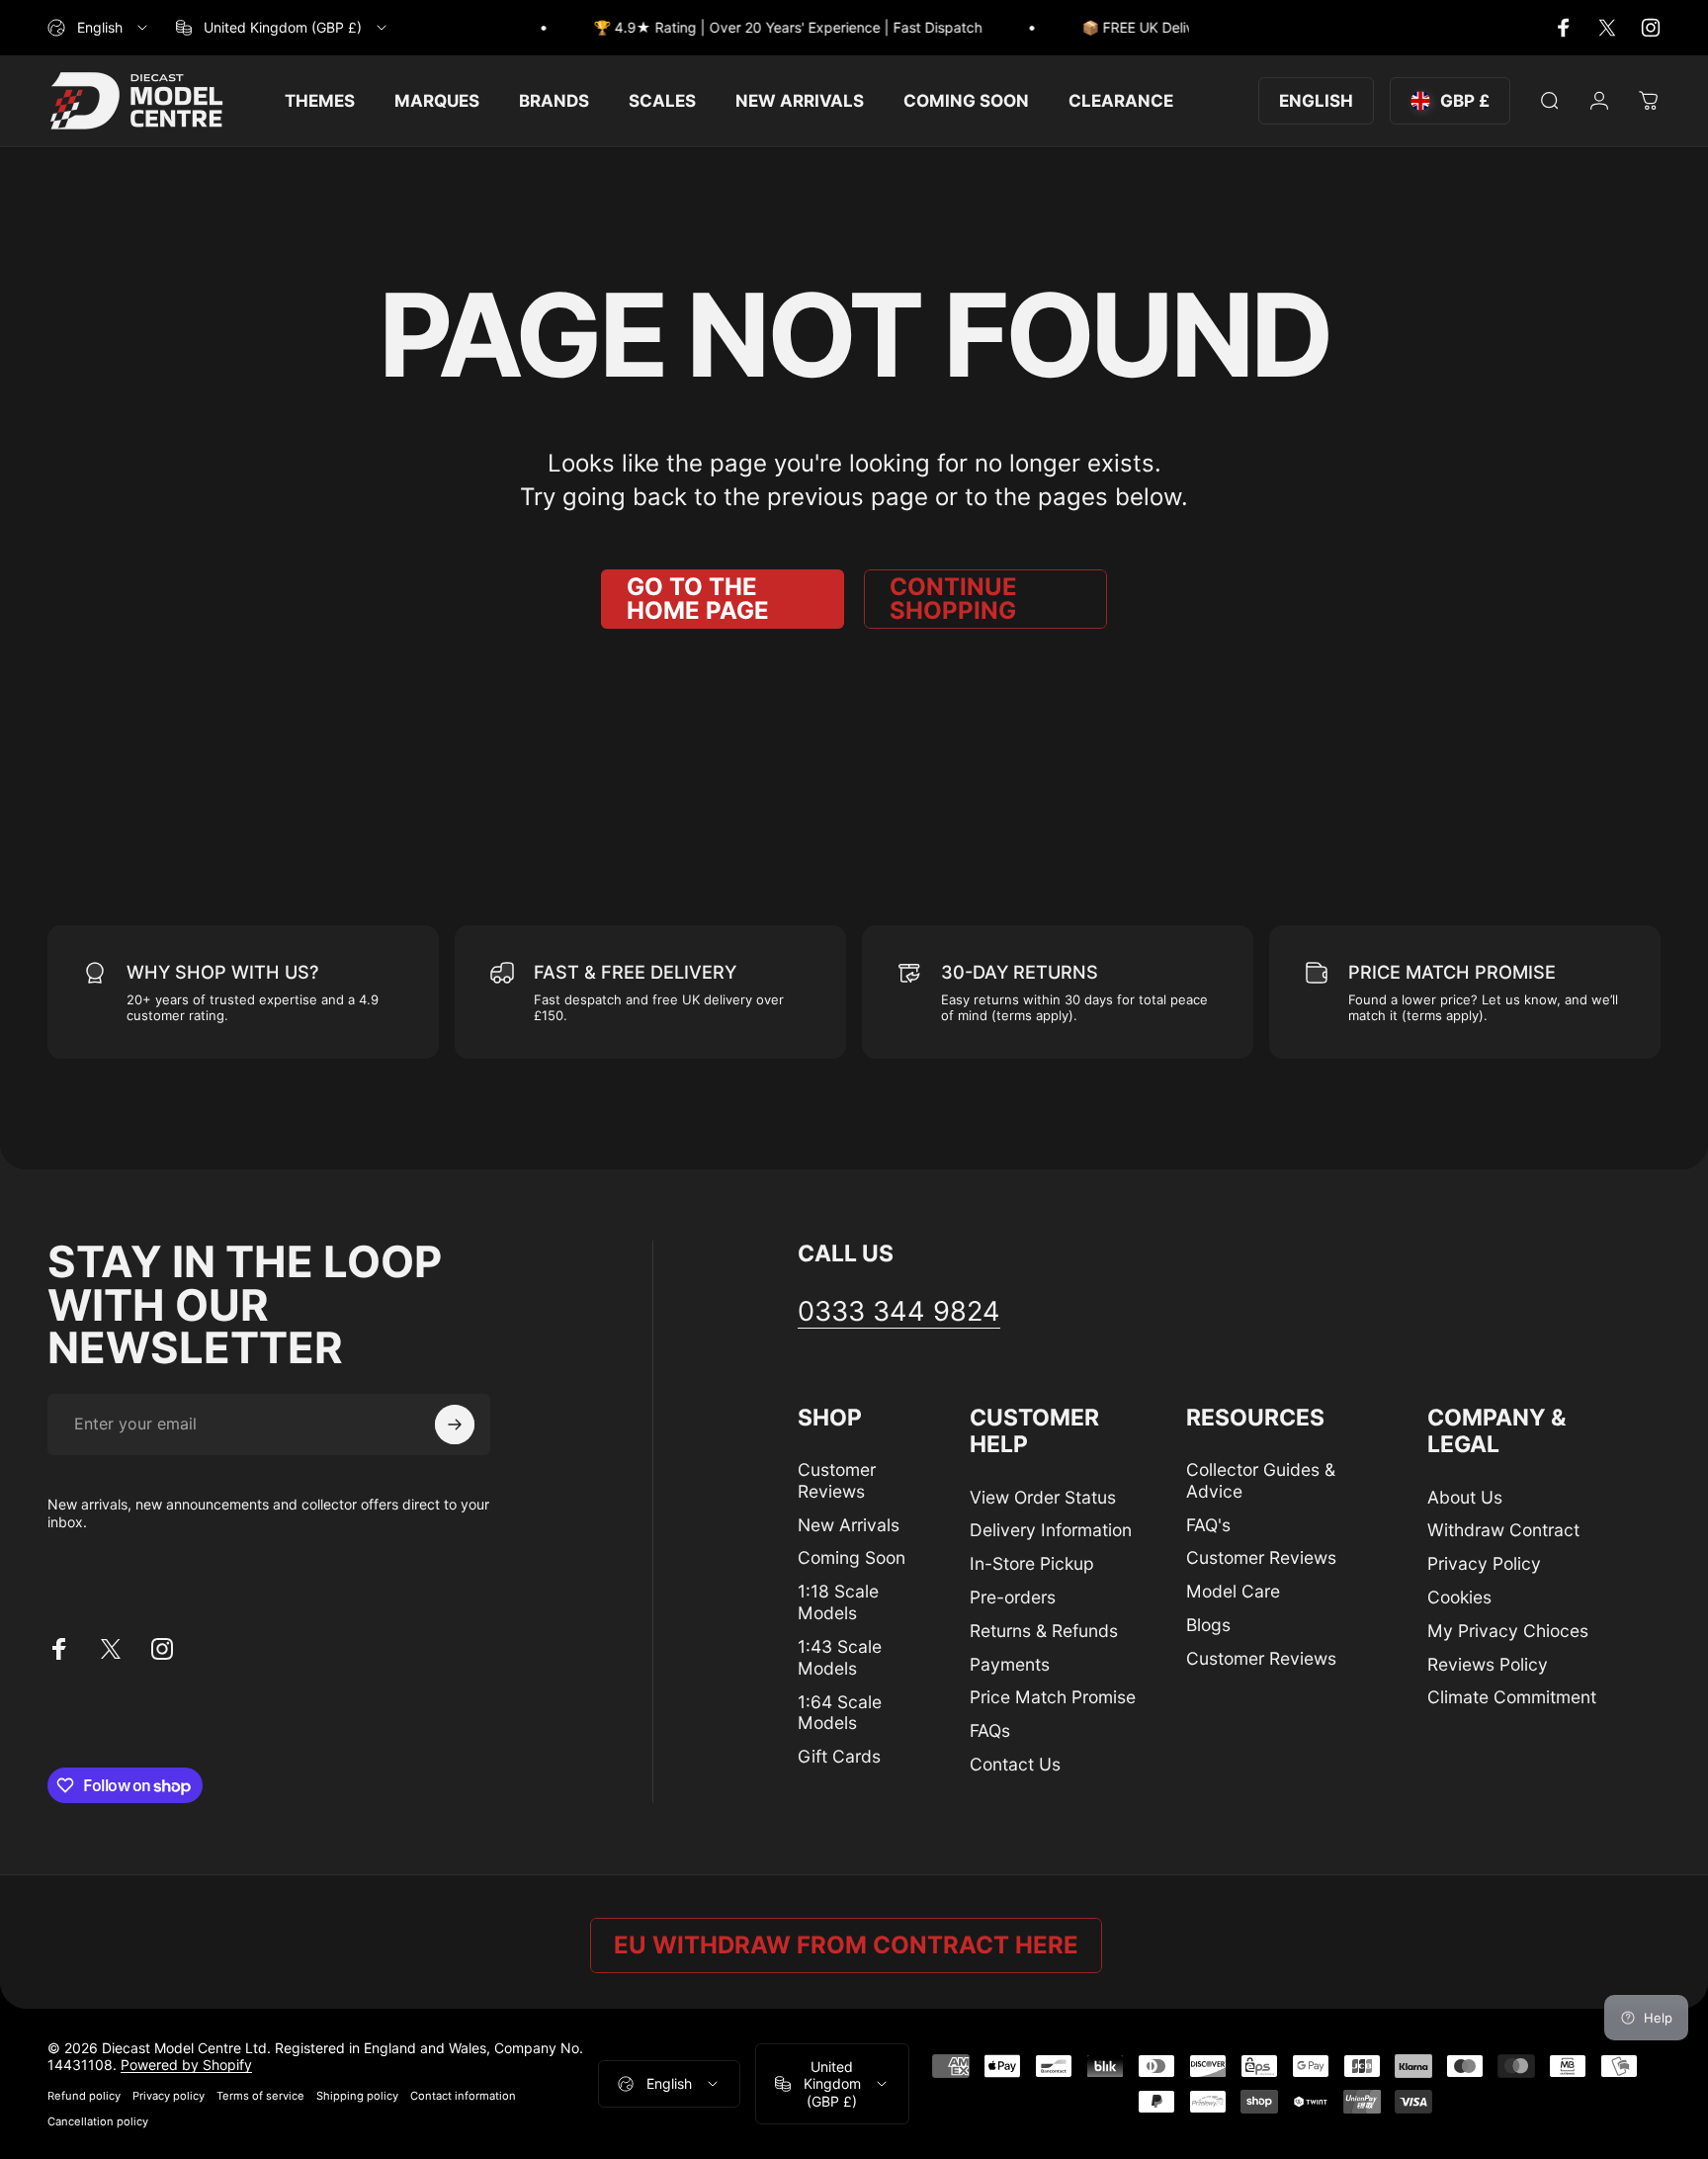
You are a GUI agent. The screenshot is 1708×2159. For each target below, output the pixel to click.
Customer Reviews (837, 1480)
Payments (1010, 1664)
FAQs (990, 1730)
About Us (1465, 1497)
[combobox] (99, 28)
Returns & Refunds (1044, 1631)
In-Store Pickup (1032, 1563)
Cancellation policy (98, 2121)
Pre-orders (1013, 1597)
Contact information (463, 2096)
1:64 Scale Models (840, 1713)
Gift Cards (839, 1756)
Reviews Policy (1488, 1664)
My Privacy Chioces (1508, 1631)
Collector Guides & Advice (1261, 1480)
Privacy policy (169, 2096)
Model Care (1233, 1591)
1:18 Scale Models (838, 1602)
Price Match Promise (1053, 1697)
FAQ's (1208, 1525)
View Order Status (1043, 1497)
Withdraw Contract (1503, 1530)
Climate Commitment (1512, 1697)
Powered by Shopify (186, 2065)
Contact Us (1015, 1764)
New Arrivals (849, 1525)
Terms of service (260, 2096)
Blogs (1208, 1625)
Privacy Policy (1484, 1563)
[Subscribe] (455, 1425)
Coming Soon (852, 1557)
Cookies (1459, 1597)
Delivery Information (1051, 1530)
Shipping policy (357, 2096)
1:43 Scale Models (840, 1657)
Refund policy (84, 2096)
